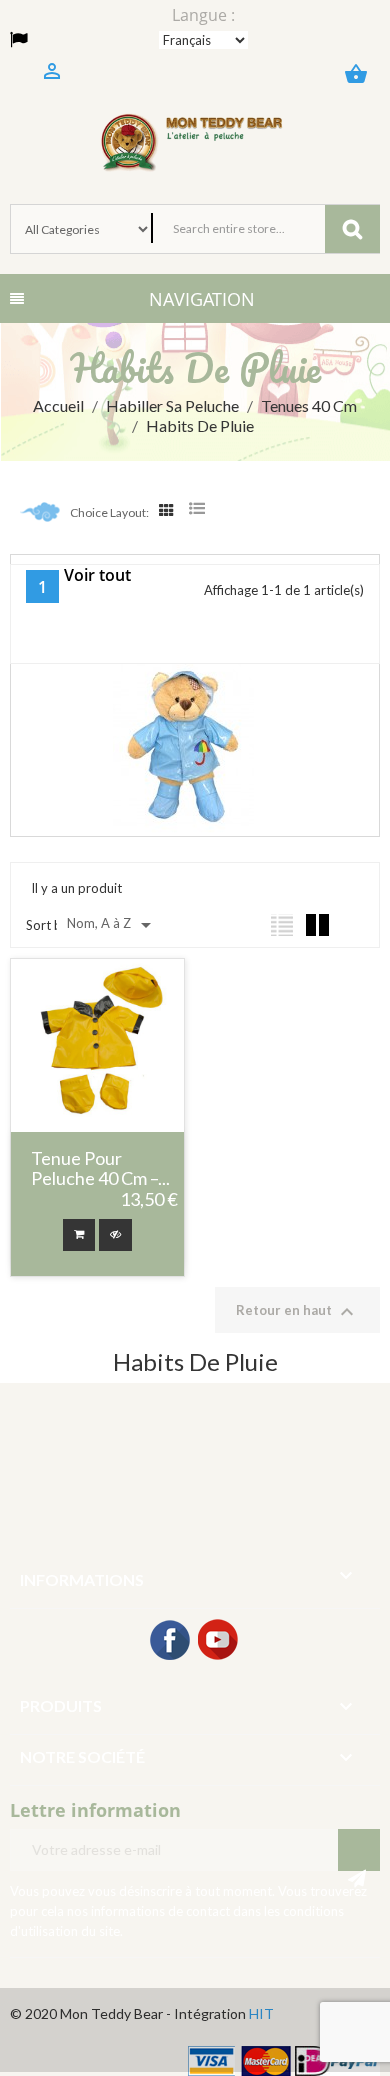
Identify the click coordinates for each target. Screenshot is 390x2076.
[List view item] (282, 925)
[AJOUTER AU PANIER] (79, 1235)
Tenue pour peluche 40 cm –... (100, 1169)
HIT (261, 2013)
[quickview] (115, 1235)
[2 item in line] (317, 925)
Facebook (171, 1641)
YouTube (219, 1641)
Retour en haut (297, 1312)
